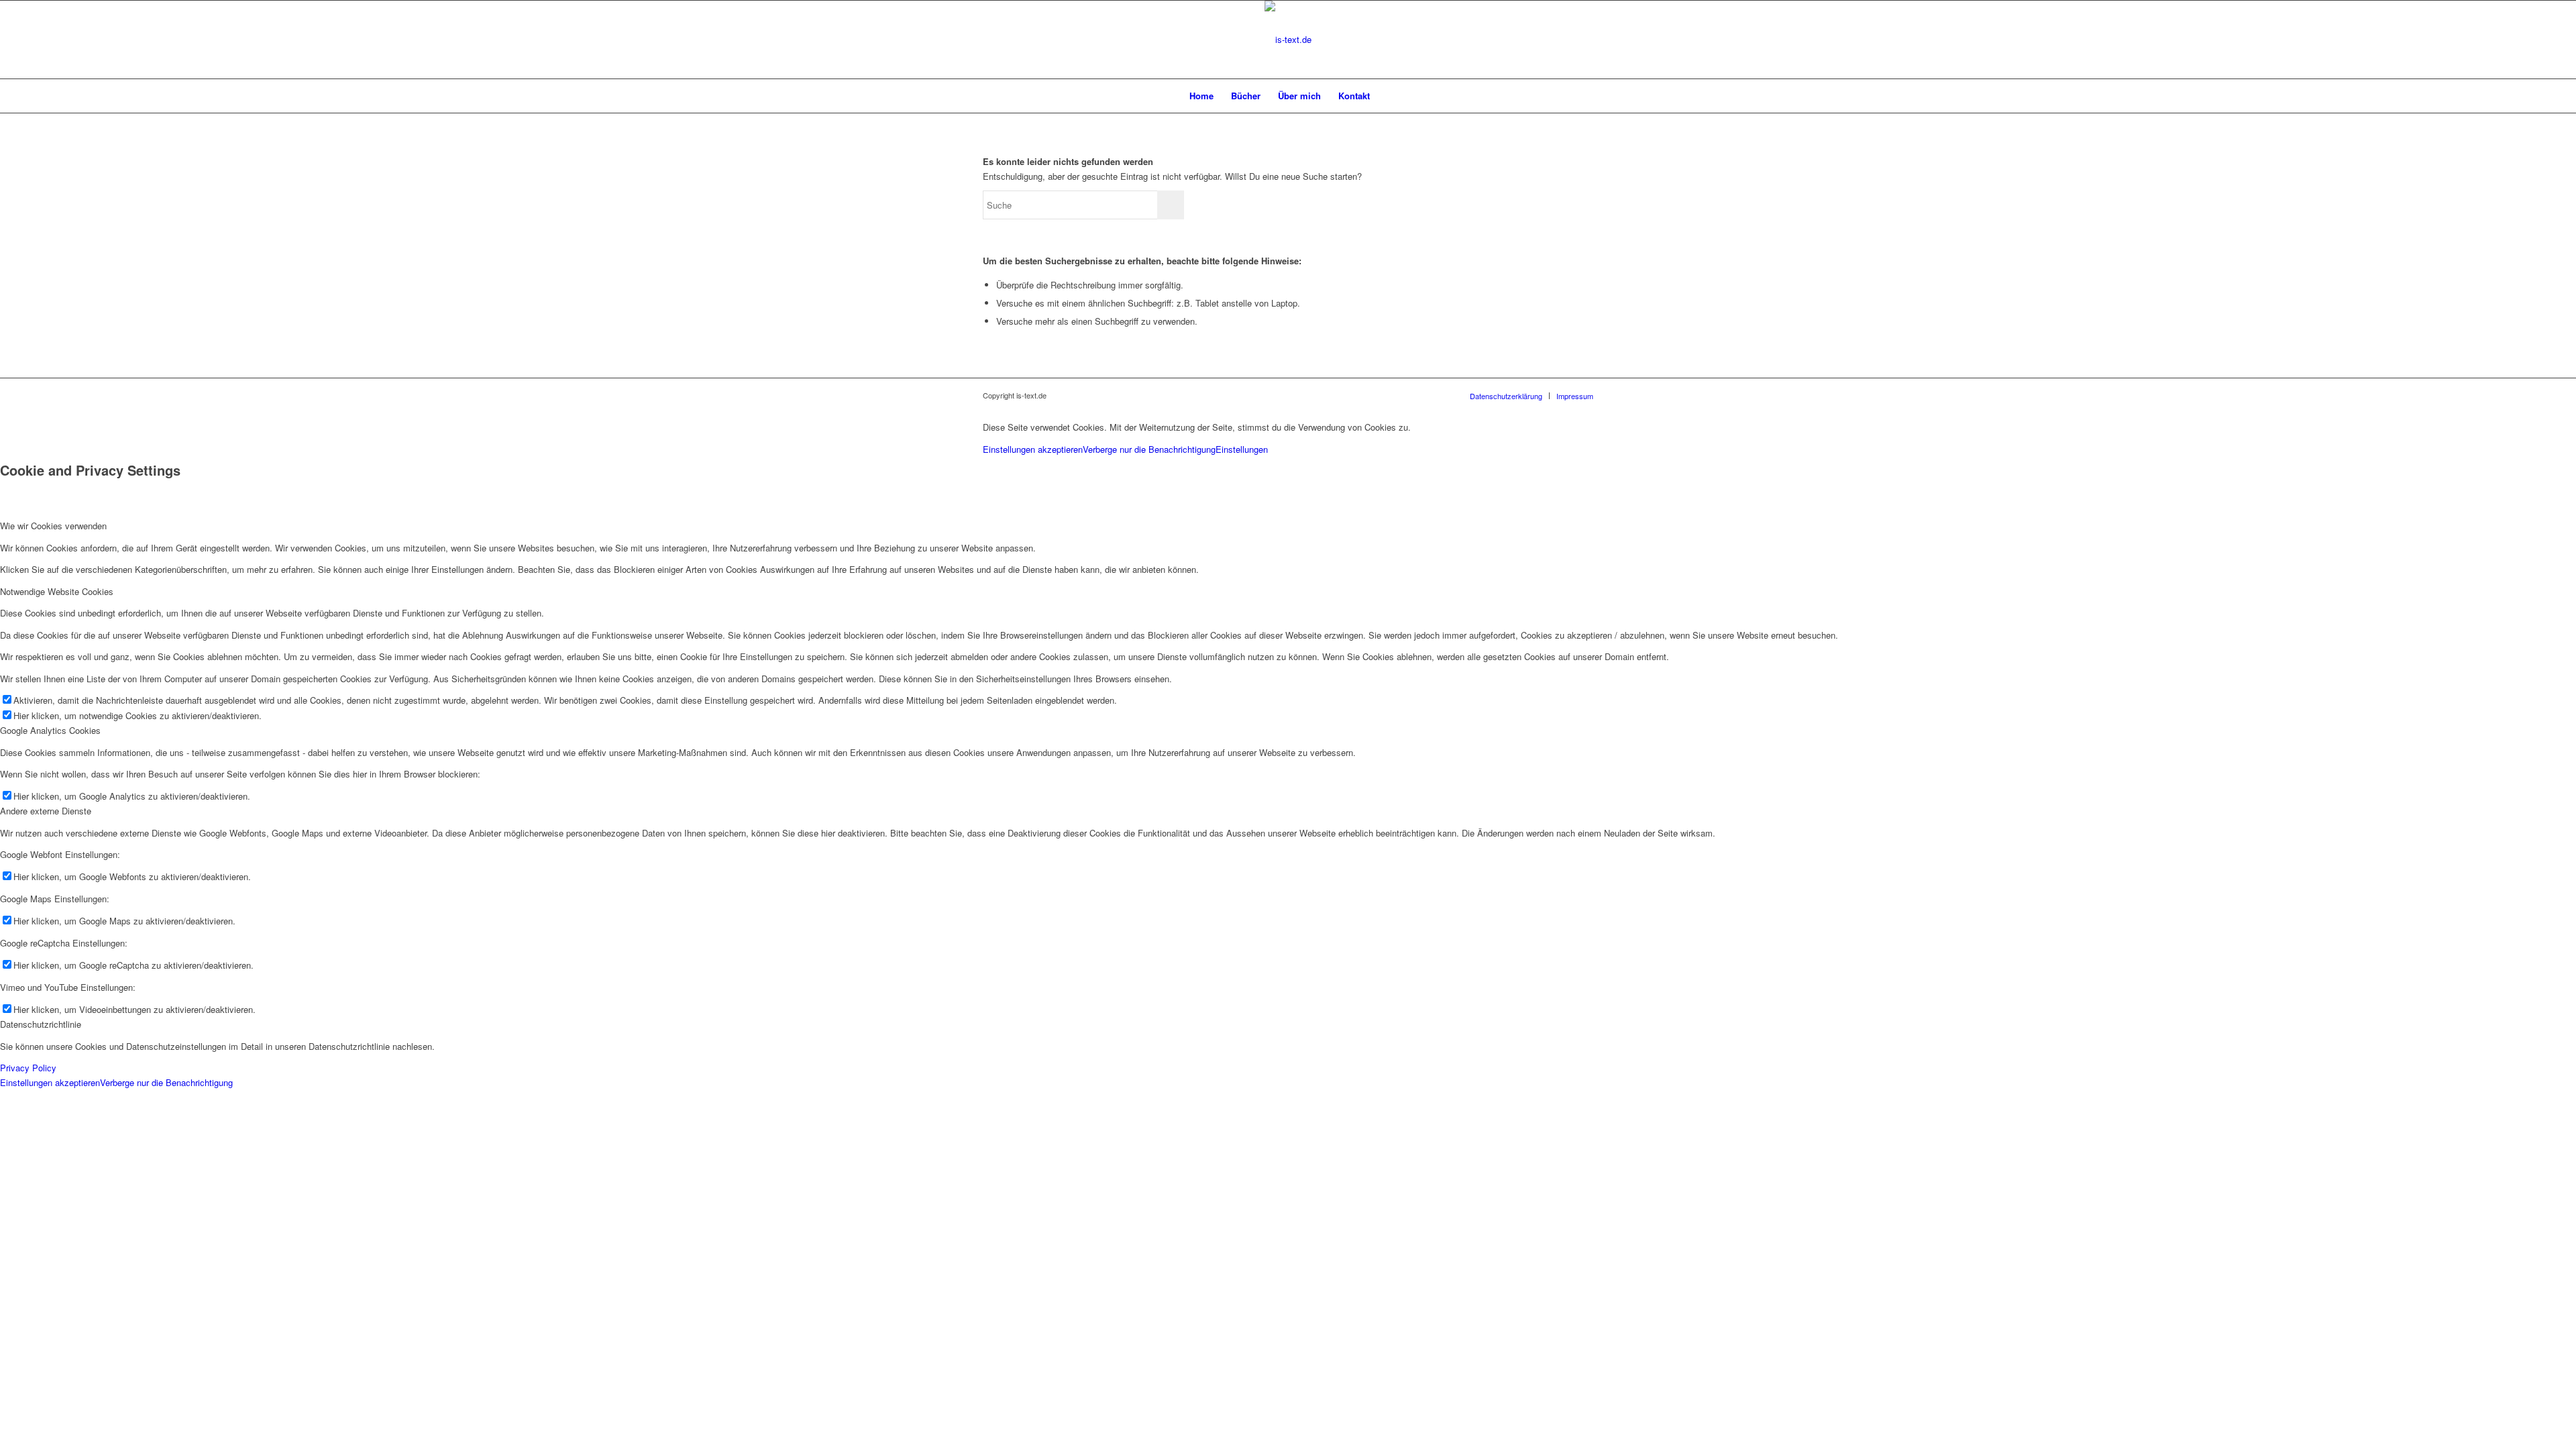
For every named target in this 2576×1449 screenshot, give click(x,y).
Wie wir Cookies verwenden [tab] (53, 526)
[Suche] (1387, 96)
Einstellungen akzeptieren (1033, 449)
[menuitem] (1201, 96)
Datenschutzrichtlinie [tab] (41, 1024)
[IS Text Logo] (1288, 40)
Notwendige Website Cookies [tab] (57, 591)
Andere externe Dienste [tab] (46, 811)
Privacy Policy (28, 1068)
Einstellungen (1242, 449)
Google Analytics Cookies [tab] (50, 730)
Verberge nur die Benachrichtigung (1149, 449)
